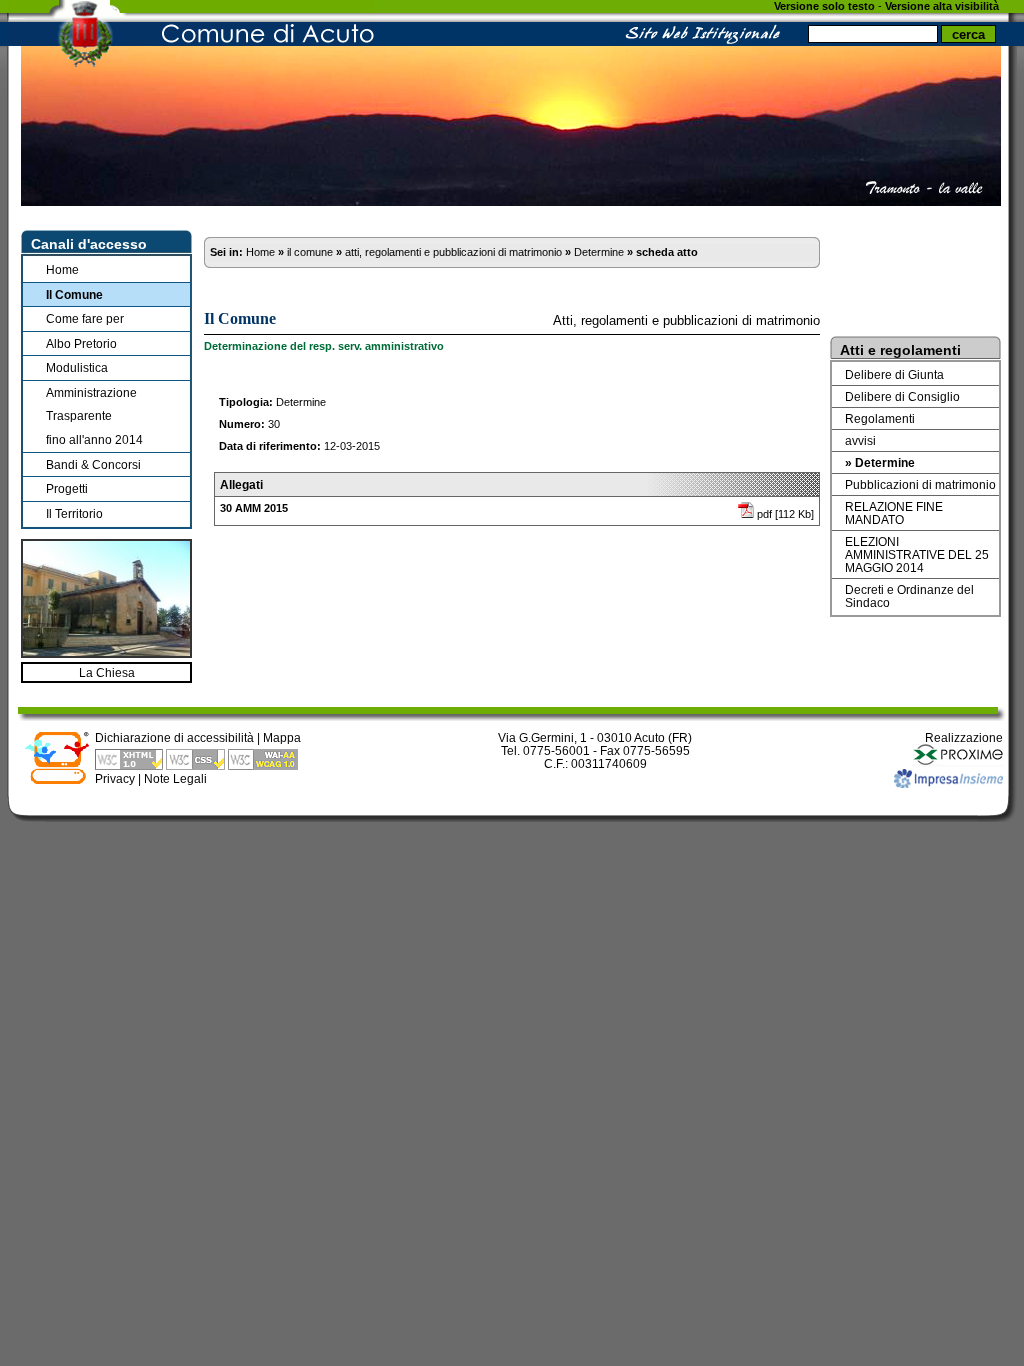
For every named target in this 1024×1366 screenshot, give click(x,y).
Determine (599, 252)
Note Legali (175, 778)
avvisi (860, 440)
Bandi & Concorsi (93, 464)
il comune (310, 252)
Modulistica (77, 367)
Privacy (115, 778)
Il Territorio (74, 513)
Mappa (282, 737)
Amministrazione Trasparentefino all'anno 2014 (94, 416)
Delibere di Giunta (894, 374)
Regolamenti (880, 418)
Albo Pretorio (81, 343)
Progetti (67, 488)
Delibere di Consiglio (902, 396)
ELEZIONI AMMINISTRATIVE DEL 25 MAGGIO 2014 (917, 554)
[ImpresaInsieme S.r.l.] (948, 783)
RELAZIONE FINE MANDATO (894, 513)
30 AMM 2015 (254, 508)
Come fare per (85, 318)
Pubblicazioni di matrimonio (920, 484)
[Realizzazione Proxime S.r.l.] (958, 762)
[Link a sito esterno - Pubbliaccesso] (57, 780)
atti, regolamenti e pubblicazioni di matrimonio (453, 252)
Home (62, 269)
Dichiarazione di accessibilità (174, 737)
